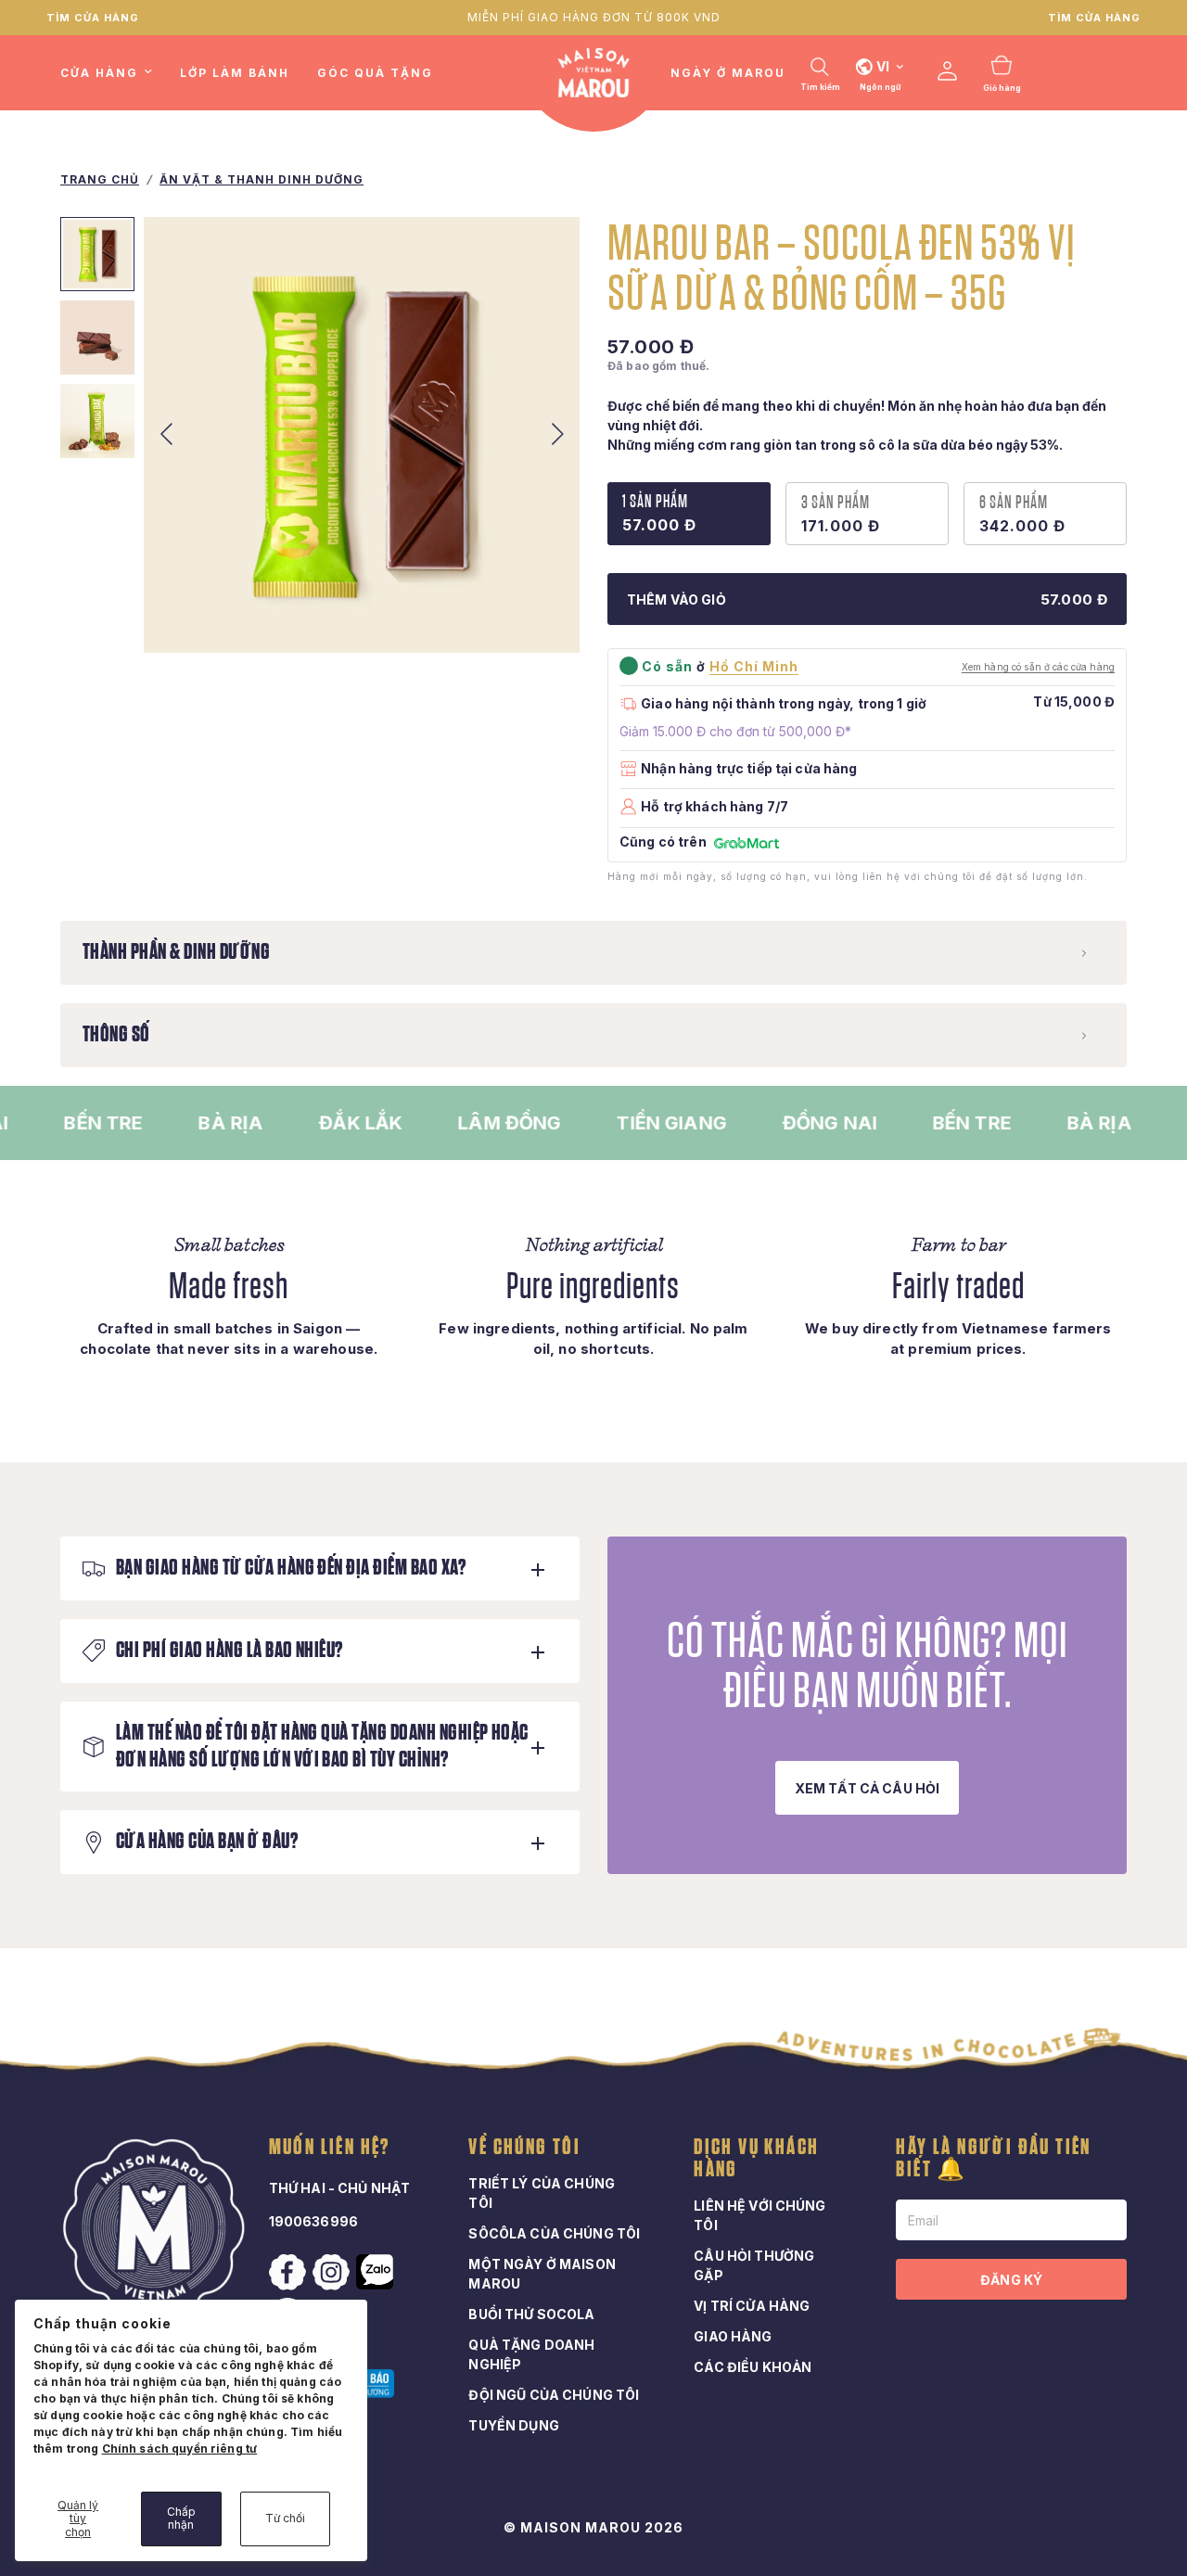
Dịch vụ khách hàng (756, 2159)
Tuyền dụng (513, 2425)
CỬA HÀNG (99, 73)
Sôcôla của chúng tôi (554, 2233)
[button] (868, 1788)
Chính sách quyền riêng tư (180, 2448)
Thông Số (116, 1035)
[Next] (557, 435)
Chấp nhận (181, 2518)
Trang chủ (100, 179)
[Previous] (166, 435)
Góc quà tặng (375, 73)
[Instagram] (333, 2273)
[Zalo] (377, 2272)
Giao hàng (733, 2336)
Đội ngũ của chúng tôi (554, 2395)
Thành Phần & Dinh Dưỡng (176, 952)
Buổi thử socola (531, 2314)
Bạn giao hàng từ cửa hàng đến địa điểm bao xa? (291, 1568)
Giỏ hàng (1002, 88)
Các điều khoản (753, 2367)
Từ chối (285, 2518)
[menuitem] (113, 73)
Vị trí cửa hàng (752, 2306)
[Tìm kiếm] (820, 67)
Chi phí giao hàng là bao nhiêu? (230, 1651)
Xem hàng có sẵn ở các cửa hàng (1038, 667)
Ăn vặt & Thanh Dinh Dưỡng (262, 179)
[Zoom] (541, 614)
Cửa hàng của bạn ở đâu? (207, 1842)
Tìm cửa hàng (93, 18)
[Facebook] (289, 2273)
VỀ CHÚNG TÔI (524, 2148)
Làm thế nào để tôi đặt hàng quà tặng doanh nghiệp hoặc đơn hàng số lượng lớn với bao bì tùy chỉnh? (322, 1747)
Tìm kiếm (820, 87)
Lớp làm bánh (235, 73)
